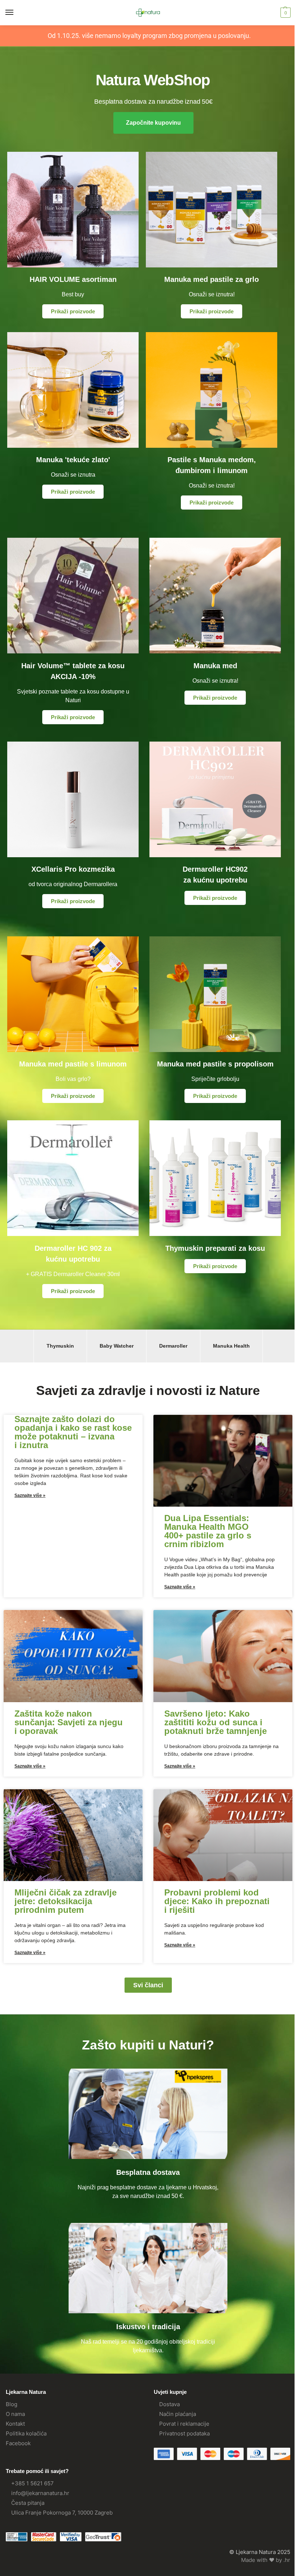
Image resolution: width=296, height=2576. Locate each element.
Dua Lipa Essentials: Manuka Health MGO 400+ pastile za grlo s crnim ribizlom (208, 1531)
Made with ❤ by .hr (266, 2560)
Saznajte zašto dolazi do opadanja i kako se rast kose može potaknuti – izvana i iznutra (73, 1432)
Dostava (169, 2404)
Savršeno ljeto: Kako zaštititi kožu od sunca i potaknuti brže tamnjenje (216, 1722)
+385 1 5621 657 (32, 2483)
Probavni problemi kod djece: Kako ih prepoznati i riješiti (217, 1901)
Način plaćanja (178, 2414)
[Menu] (16, 13)
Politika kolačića (26, 2434)
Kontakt (15, 2424)
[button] (285, 13)
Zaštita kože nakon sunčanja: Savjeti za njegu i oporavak (69, 1722)
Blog (12, 2404)
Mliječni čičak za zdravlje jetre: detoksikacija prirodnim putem (66, 1901)
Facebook (18, 2443)
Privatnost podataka (184, 2434)
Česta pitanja (28, 2503)
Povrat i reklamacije (184, 2424)
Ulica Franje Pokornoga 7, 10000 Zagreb (62, 2513)
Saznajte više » (30, 1495)
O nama (15, 2414)
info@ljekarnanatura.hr (40, 2493)
